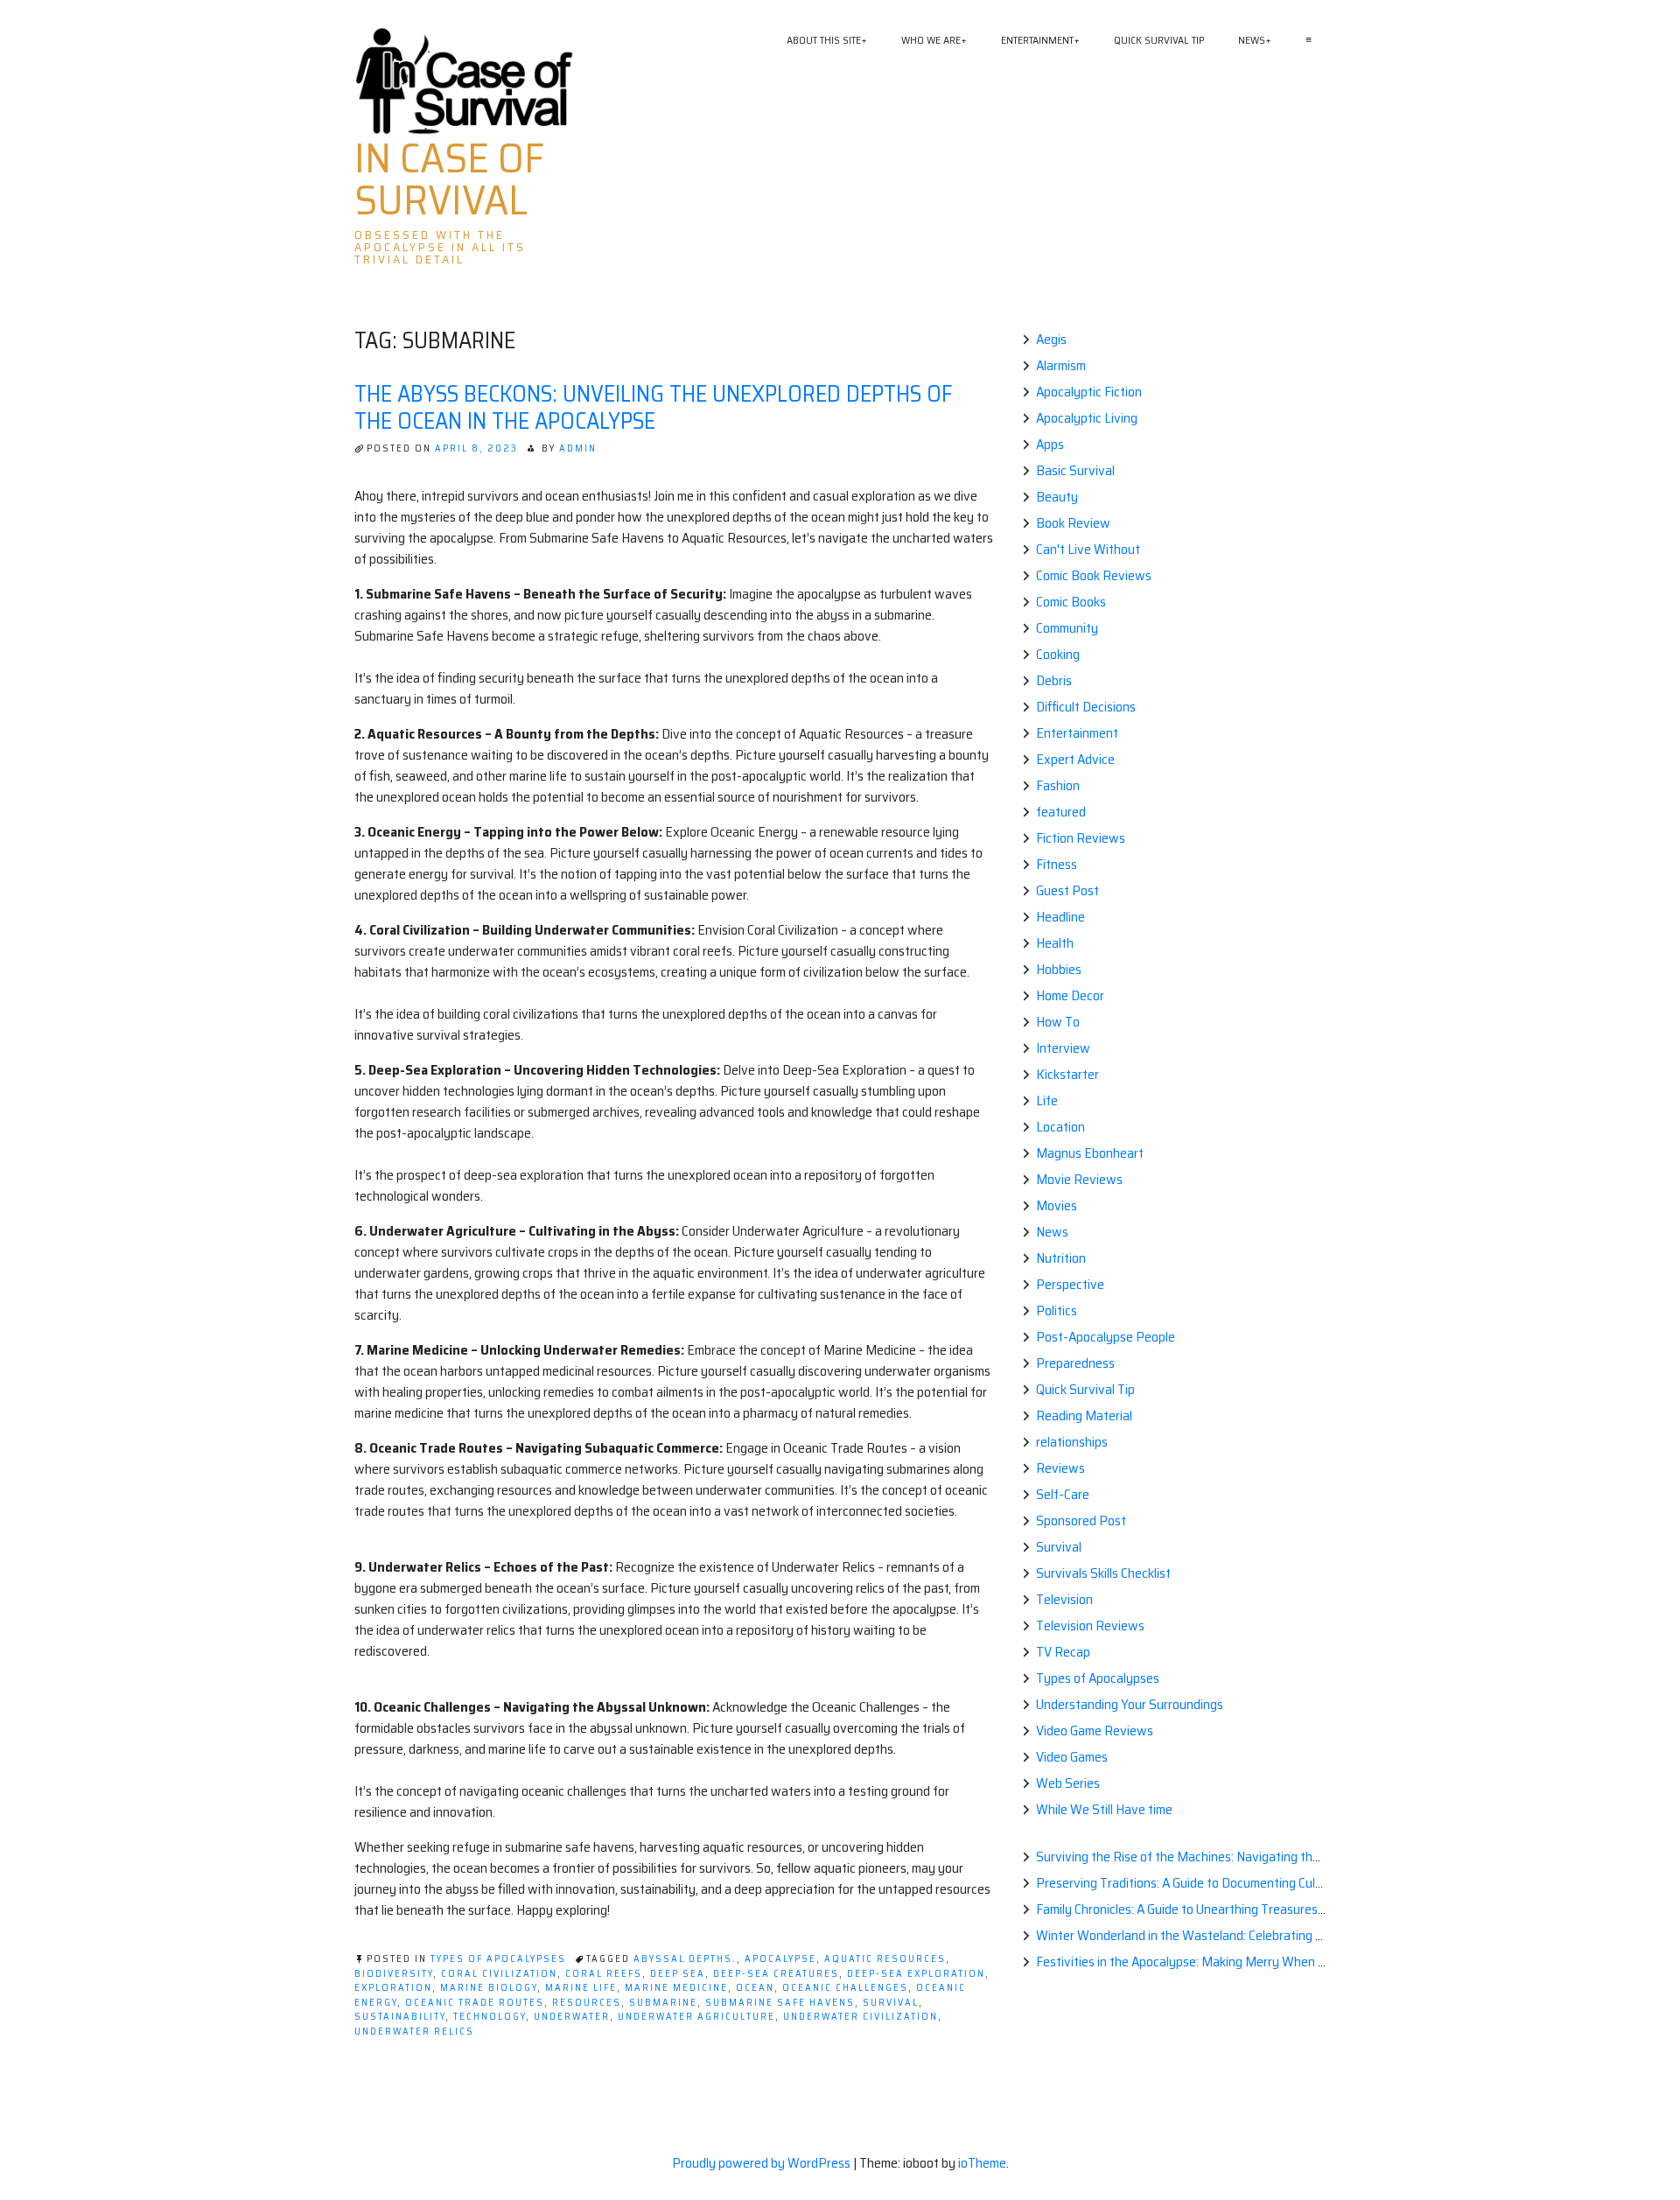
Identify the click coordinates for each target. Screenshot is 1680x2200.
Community (1067, 628)
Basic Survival (1075, 470)
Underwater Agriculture (696, 2017)
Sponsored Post (1081, 1520)
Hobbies (1059, 969)
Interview (1063, 1048)
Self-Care (1063, 1494)
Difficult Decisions (1086, 707)
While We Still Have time (1104, 1809)
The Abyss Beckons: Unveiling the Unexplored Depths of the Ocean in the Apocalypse (653, 407)
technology (490, 2017)
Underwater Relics (414, 2032)
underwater (572, 2017)
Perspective (1070, 1284)
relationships (1072, 1442)
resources (587, 2003)
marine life (581, 1988)
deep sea (678, 1974)
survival (891, 2003)
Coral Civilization (499, 1974)
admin (578, 448)
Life (1047, 1100)
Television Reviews (1090, 1625)
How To (1058, 1022)
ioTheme (982, 2163)
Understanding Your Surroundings (1130, 1704)
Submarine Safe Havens (780, 2003)
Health (1055, 943)
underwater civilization (861, 2017)
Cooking (1058, 654)
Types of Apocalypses (498, 1959)
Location (1060, 1127)
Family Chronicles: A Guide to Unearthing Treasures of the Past (1210, 1909)
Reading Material (1084, 1415)
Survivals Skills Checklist (1103, 1573)
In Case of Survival (449, 179)
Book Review (1073, 523)
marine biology (489, 1988)
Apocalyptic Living (1087, 418)
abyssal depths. (685, 1959)
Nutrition (1061, 1258)
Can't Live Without (1088, 549)
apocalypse (780, 1959)
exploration (393, 1988)
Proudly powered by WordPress (763, 2163)
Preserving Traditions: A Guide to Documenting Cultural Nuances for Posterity (1252, 1883)
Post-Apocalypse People (1106, 1337)
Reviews (1060, 1468)
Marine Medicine (676, 1988)
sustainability (400, 2017)
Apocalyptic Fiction (1089, 392)
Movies (1057, 1205)
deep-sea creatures (776, 1974)
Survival (1059, 1547)
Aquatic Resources (885, 1959)
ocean (755, 1988)
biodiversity (394, 1974)
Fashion (1058, 785)
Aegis (1051, 339)
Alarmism (1061, 365)
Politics (1057, 1310)
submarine (663, 2003)
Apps (1050, 444)
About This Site (824, 40)
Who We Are (931, 40)
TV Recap (1063, 1652)
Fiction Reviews (1081, 838)
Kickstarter (1067, 1074)
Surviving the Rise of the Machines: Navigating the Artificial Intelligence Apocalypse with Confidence (1316, 1857)
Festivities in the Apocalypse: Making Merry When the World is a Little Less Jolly (1259, 1962)
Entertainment (1037, 40)
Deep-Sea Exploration (916, 1974)
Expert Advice (1075, 759)
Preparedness (1075, 1363)
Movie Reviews (1079, 1179)
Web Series (1068, 1783)
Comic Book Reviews (1094, 575)
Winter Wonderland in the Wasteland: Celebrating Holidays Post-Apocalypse (1249, 1935)
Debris (1054, 680)
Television (1064, 1599)
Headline (1060, 917)
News (1252, 40)
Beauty (1057, 497)
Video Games (1072, 1757)
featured (1061, 812)
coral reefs (604, 1974)
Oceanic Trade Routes (475, 2003)
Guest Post (1067, 890)
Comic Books (1071, 602)
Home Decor (1070, 995)
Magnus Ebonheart (1090, 1153)
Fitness (1057, 864)
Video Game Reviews (1095, 1731)
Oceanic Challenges (845, 1988)
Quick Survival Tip (1159, 40)
